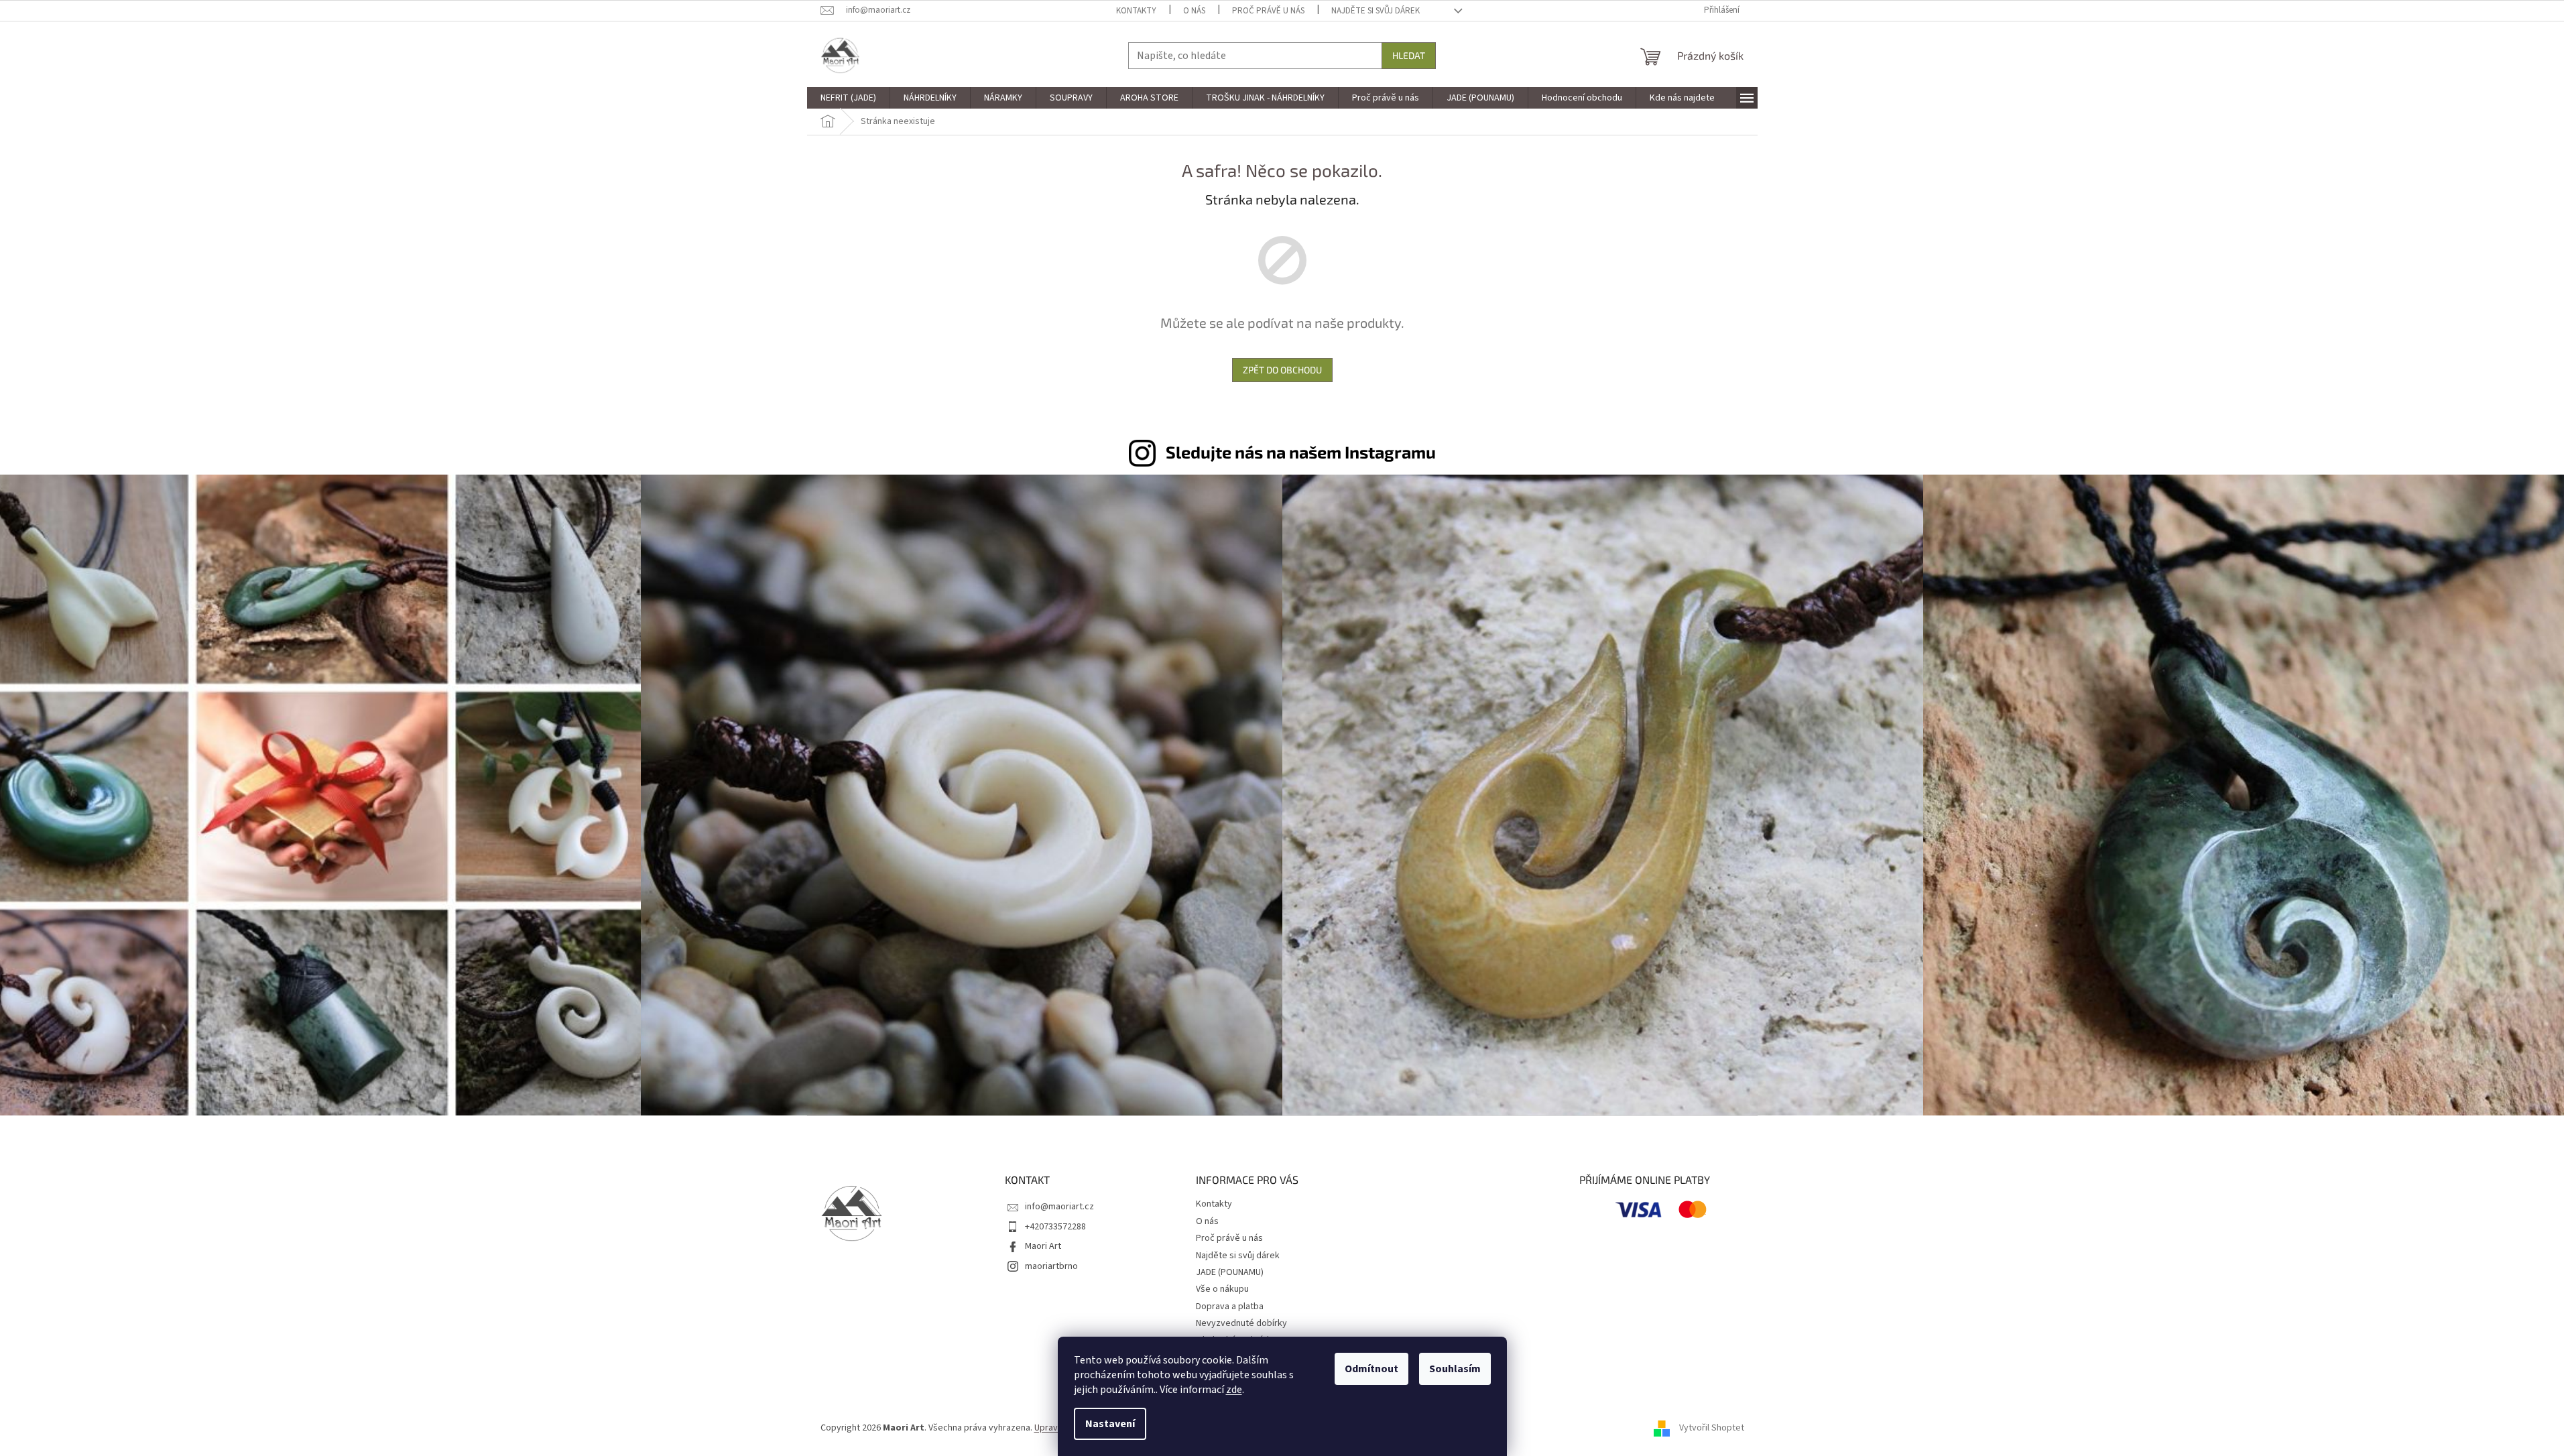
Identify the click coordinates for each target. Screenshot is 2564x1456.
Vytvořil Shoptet (1712, 1428)
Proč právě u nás (1268, 11)
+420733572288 (1055, 1227)
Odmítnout (1371, 1369)
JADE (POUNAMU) (1230, 1272)
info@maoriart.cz (1059, 1207)
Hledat (1409, 55)
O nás (1194, 11)
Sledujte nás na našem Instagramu (1301, 452)
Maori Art (1043, 1246)
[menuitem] (848, 98)
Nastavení (1110, 1424)
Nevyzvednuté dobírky (1241, 1323)
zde (1234, 1390)
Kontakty (1136, 11)
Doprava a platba (1230, 1307)
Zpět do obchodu (1282, 370)
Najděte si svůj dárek (1376, 11)
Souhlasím (1455, 1369)
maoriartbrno (1051, 1266)
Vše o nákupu (1222, 1289)
